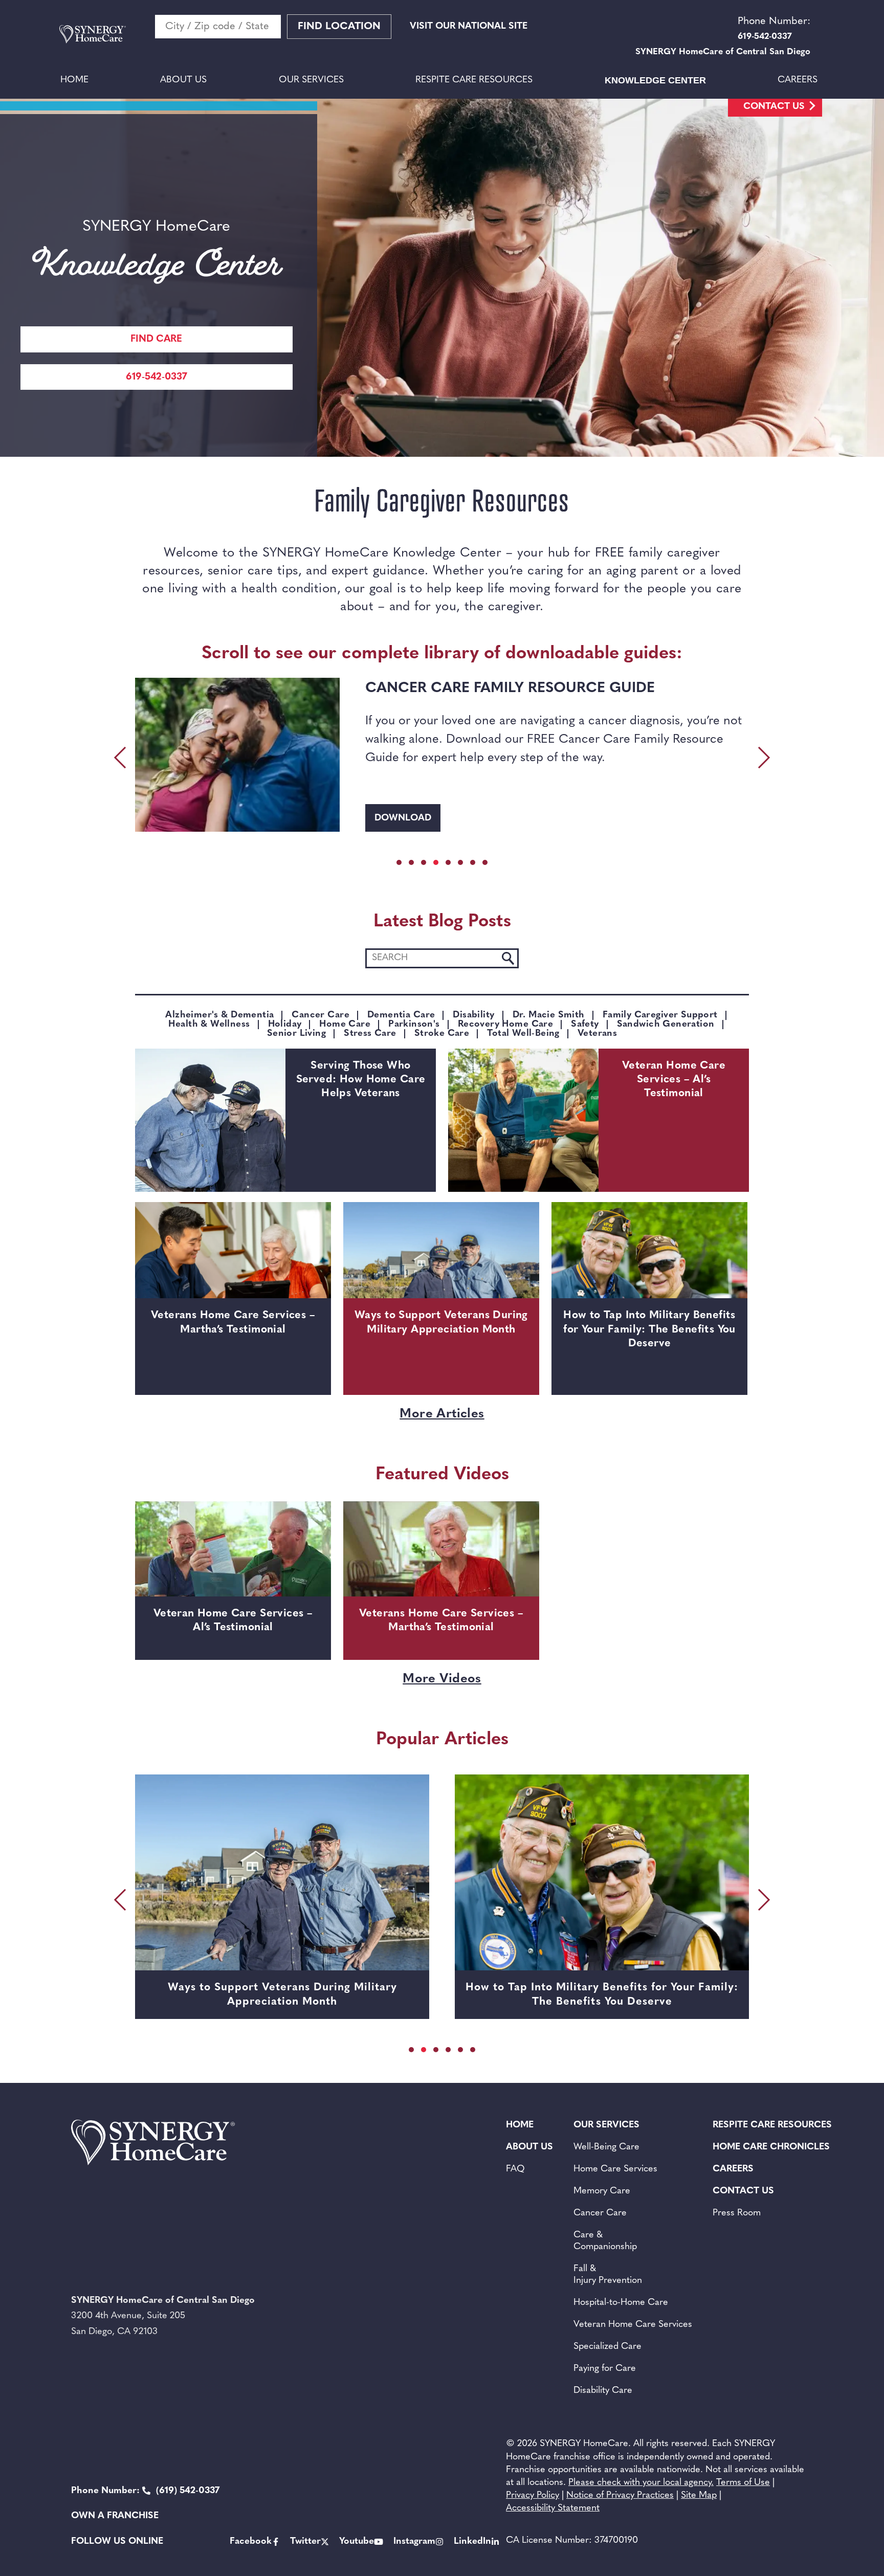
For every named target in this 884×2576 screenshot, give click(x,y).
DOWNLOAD (403, 818)
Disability (473, 1015)
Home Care (345, 1025)
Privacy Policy (533, 2496)
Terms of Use (743, 2483)
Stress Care (370, 1034)
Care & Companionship (605, 2241)
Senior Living (296, 1034)
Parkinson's (414, 1025)
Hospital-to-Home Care (621, 2303)
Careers (798, 80)
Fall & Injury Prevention (608, 2275)
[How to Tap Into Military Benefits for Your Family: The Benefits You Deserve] (649, 1267)
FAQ (515, 2169)
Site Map (699, 2496)
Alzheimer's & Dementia (219, 1015)
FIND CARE (156, 339)
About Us (183, 80)
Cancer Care (321, 1015)
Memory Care (602, 2191)
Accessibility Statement (553, 2508)
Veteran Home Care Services (633, 2325)
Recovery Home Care (505, 1025)
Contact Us (774, 107)
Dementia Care (401, 1015)
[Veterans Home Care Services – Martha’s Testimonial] (233, 1267)
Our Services (311, 80)
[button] (399, 862)
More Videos (442, 1679)
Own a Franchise (115, 2516)
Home (74, 80)
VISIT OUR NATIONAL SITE (469, 27)
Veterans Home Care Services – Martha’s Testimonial (233, 1322)
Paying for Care (605, 2369)
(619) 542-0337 (145, 2491)
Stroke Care (442, 1034)
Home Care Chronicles (771, 2147)
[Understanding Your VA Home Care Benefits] (602, 1872)
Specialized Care (607, 2347)
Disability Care (603, 2391)
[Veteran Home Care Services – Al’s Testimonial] (523, 1120)
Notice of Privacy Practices (620, 2496)
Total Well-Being (523, 1034)
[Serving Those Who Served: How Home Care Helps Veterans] (210, 1120)
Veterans (597, 1034)
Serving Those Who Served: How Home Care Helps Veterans (361, 1080)
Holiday (285, 1025)
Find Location (339, 27)
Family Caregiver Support (660, 1015)
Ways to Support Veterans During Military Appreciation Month (441, 1322)
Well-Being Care (606, 2147)
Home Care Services (615, 2169)
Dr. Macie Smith (549, 1015)
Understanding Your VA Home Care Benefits (602, 1987)
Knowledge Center (655, 80)
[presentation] (122, 758)
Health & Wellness (209, 1025)
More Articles (442, 1414)
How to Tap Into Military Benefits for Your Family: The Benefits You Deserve (649, 1329)
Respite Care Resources (474, 80)
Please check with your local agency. (641, 2483)
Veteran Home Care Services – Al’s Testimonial (674, 1080)
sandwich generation (666, 1025)
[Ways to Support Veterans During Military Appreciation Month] (441, 1267)
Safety (585, 1025)
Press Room (737, 2213)
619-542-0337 (157, 377)
